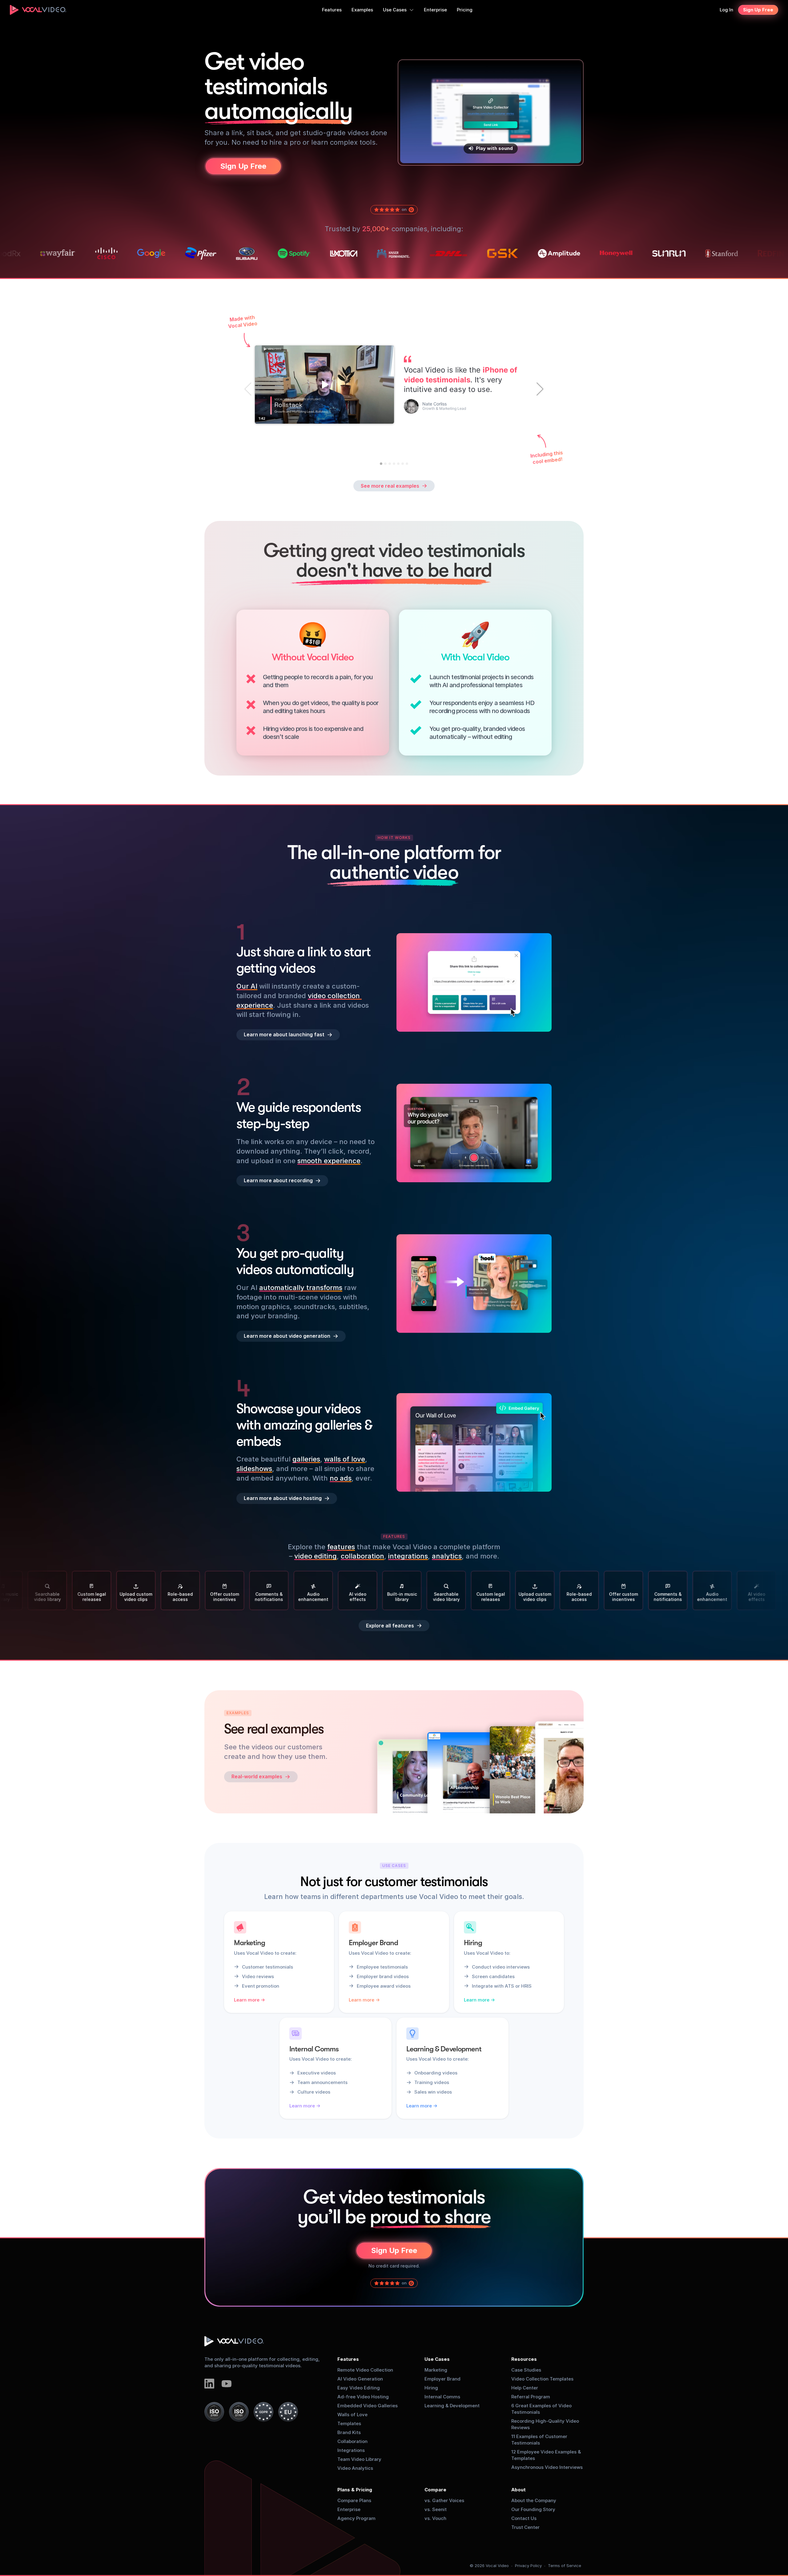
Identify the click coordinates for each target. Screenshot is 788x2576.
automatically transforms (301, 1288)
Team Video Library (359, 2459)
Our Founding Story (533, 2509)
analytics (447, 1556)
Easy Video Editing (359, 2388)
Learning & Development (452, 2406)
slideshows (254, 1469)
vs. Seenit (436, 2509)
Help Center (525, 2388)
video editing (316, 1556)
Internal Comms (442, 2397)
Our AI (247, 986)
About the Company (534, 2500)
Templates (349, 2423)
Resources (524, 2359)
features (341, 1547)
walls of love (345, 1459)
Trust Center (525, 2527)
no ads (341, 1478)
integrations (408, 1556)
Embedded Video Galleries (368, 2406)
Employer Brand (442, 2379)
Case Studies (526, 2370)
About (519, 2490)
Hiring (431, 2388)
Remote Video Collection (365, 2370)
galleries (306, 1459)
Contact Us (524, 2518)
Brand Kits (349, 2432)
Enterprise (349, 2509)
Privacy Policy (528, 2566)
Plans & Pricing (355, 2490)
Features (348, 2359)
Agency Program (356, 2518)
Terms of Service (565, 2566)
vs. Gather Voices (444, 2500)
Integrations (351, 2450)
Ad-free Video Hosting (363, 2397)
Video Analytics (355, 2468)
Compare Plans (354, 2500)
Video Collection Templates (542, 2379)
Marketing (436, 2370)
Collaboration (352, 2441)
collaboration (362, 1556)
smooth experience (329, 1160)
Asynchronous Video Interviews (547, 2467)
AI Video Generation (360, 2379)
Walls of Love (352, 2415)
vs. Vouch (435, 2518)
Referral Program (531, 2397)
